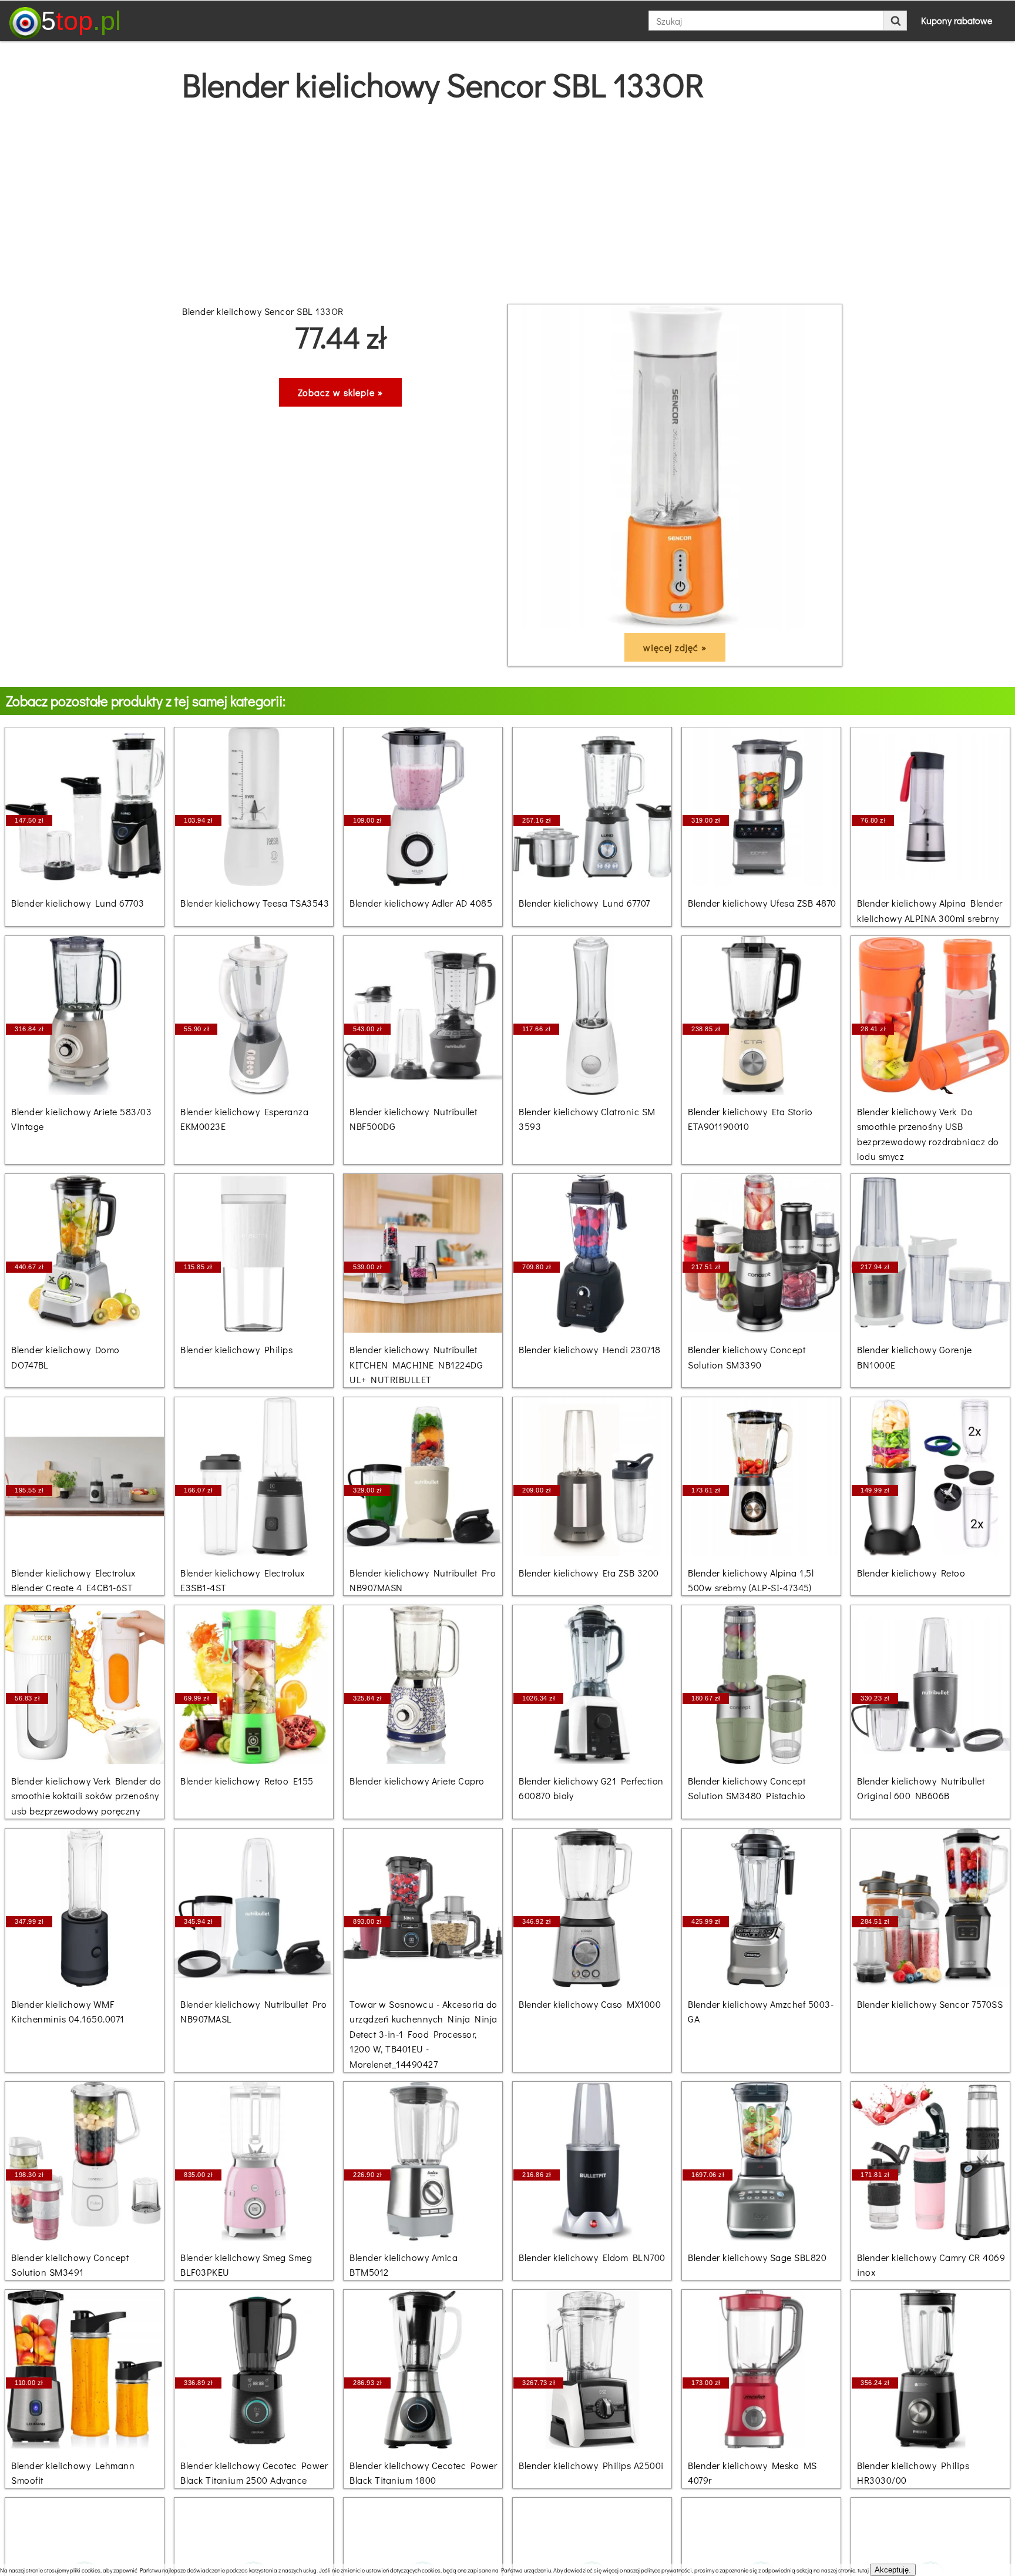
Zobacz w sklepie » (340, 392)
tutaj (863, 2570)
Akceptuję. (893, 2570)
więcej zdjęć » (675, 647)
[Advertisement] (508, 204)
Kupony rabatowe (957, 20)
